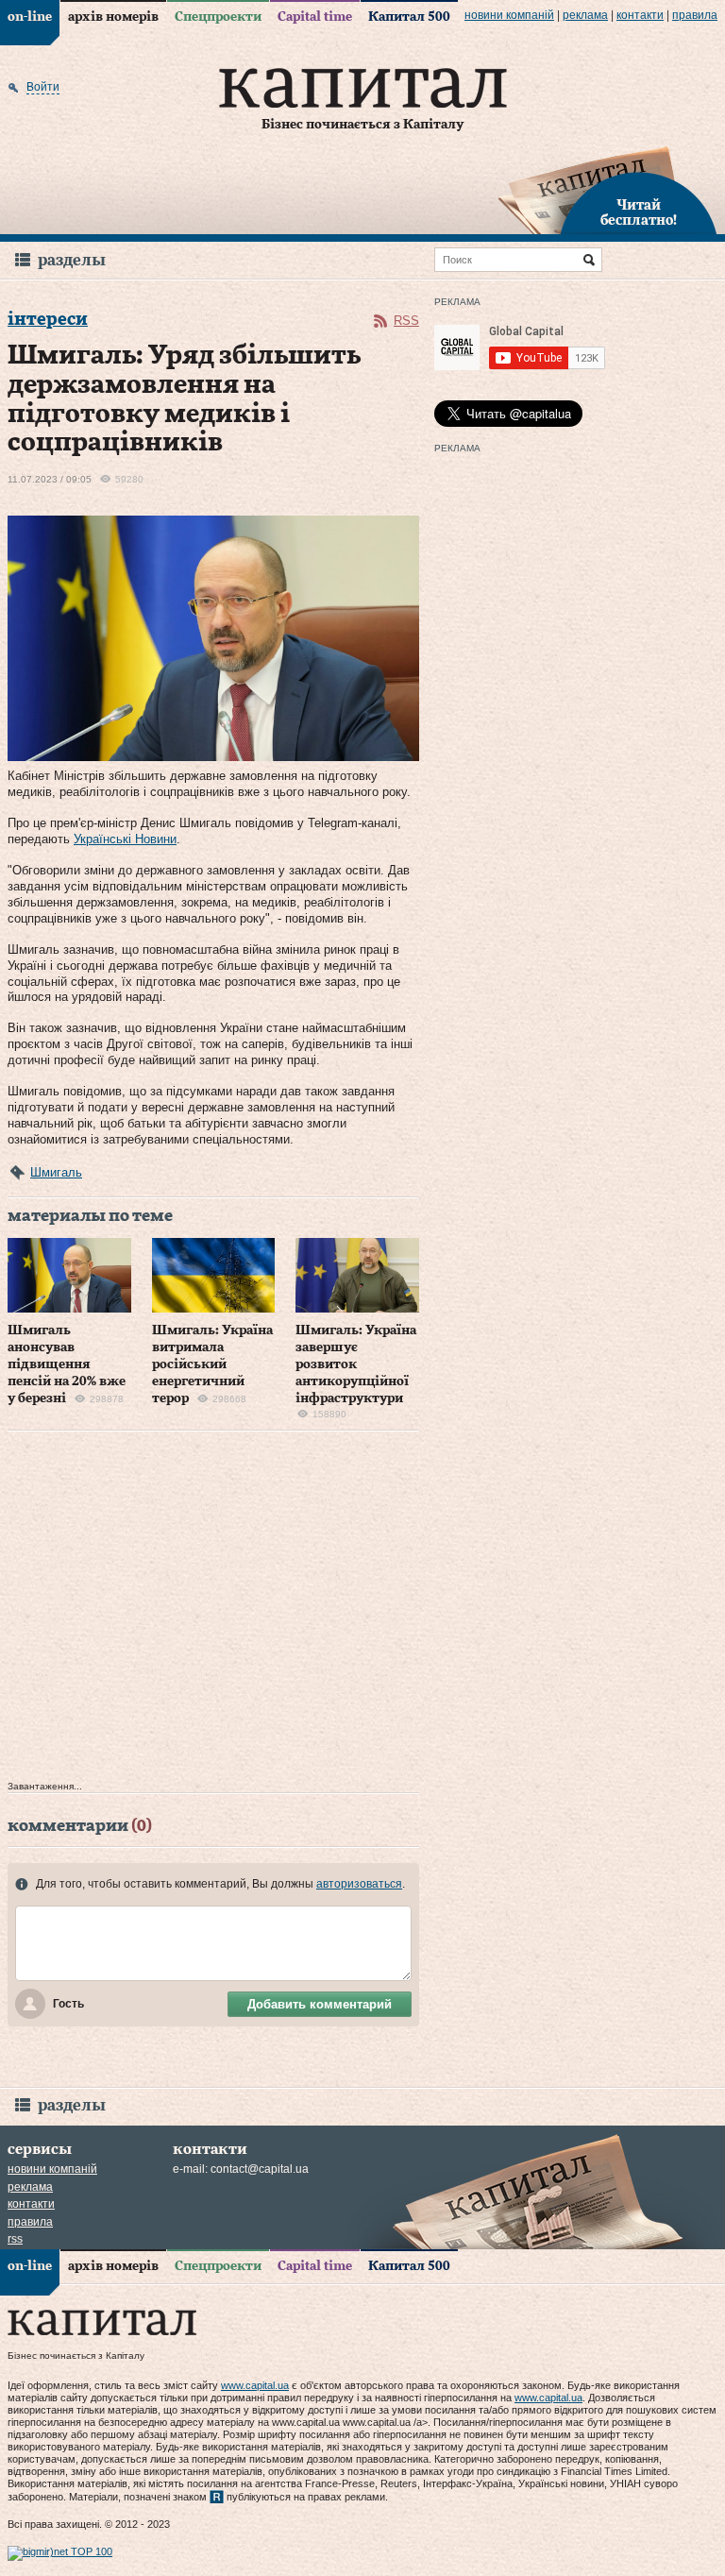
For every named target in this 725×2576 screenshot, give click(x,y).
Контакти (640, 15)
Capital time (315, 17)
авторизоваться (359, 1884)
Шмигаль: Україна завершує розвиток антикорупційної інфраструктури (356, 1365)
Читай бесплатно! (639, 213)
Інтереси (48, 320)
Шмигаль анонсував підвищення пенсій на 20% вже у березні (67, 1365)
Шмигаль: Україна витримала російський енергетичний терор (212, 1365)
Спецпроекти (218, 17)
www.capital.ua (255, 2385)
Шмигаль (56, 1172)
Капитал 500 (409, 17)
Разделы (72, 260)
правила (695, 15)
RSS (406, 321)
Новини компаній (509, 15)
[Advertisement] (213, 1610)
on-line (30, 17)
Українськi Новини (125, 839)
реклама (585, 15)
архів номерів (113, 17)
